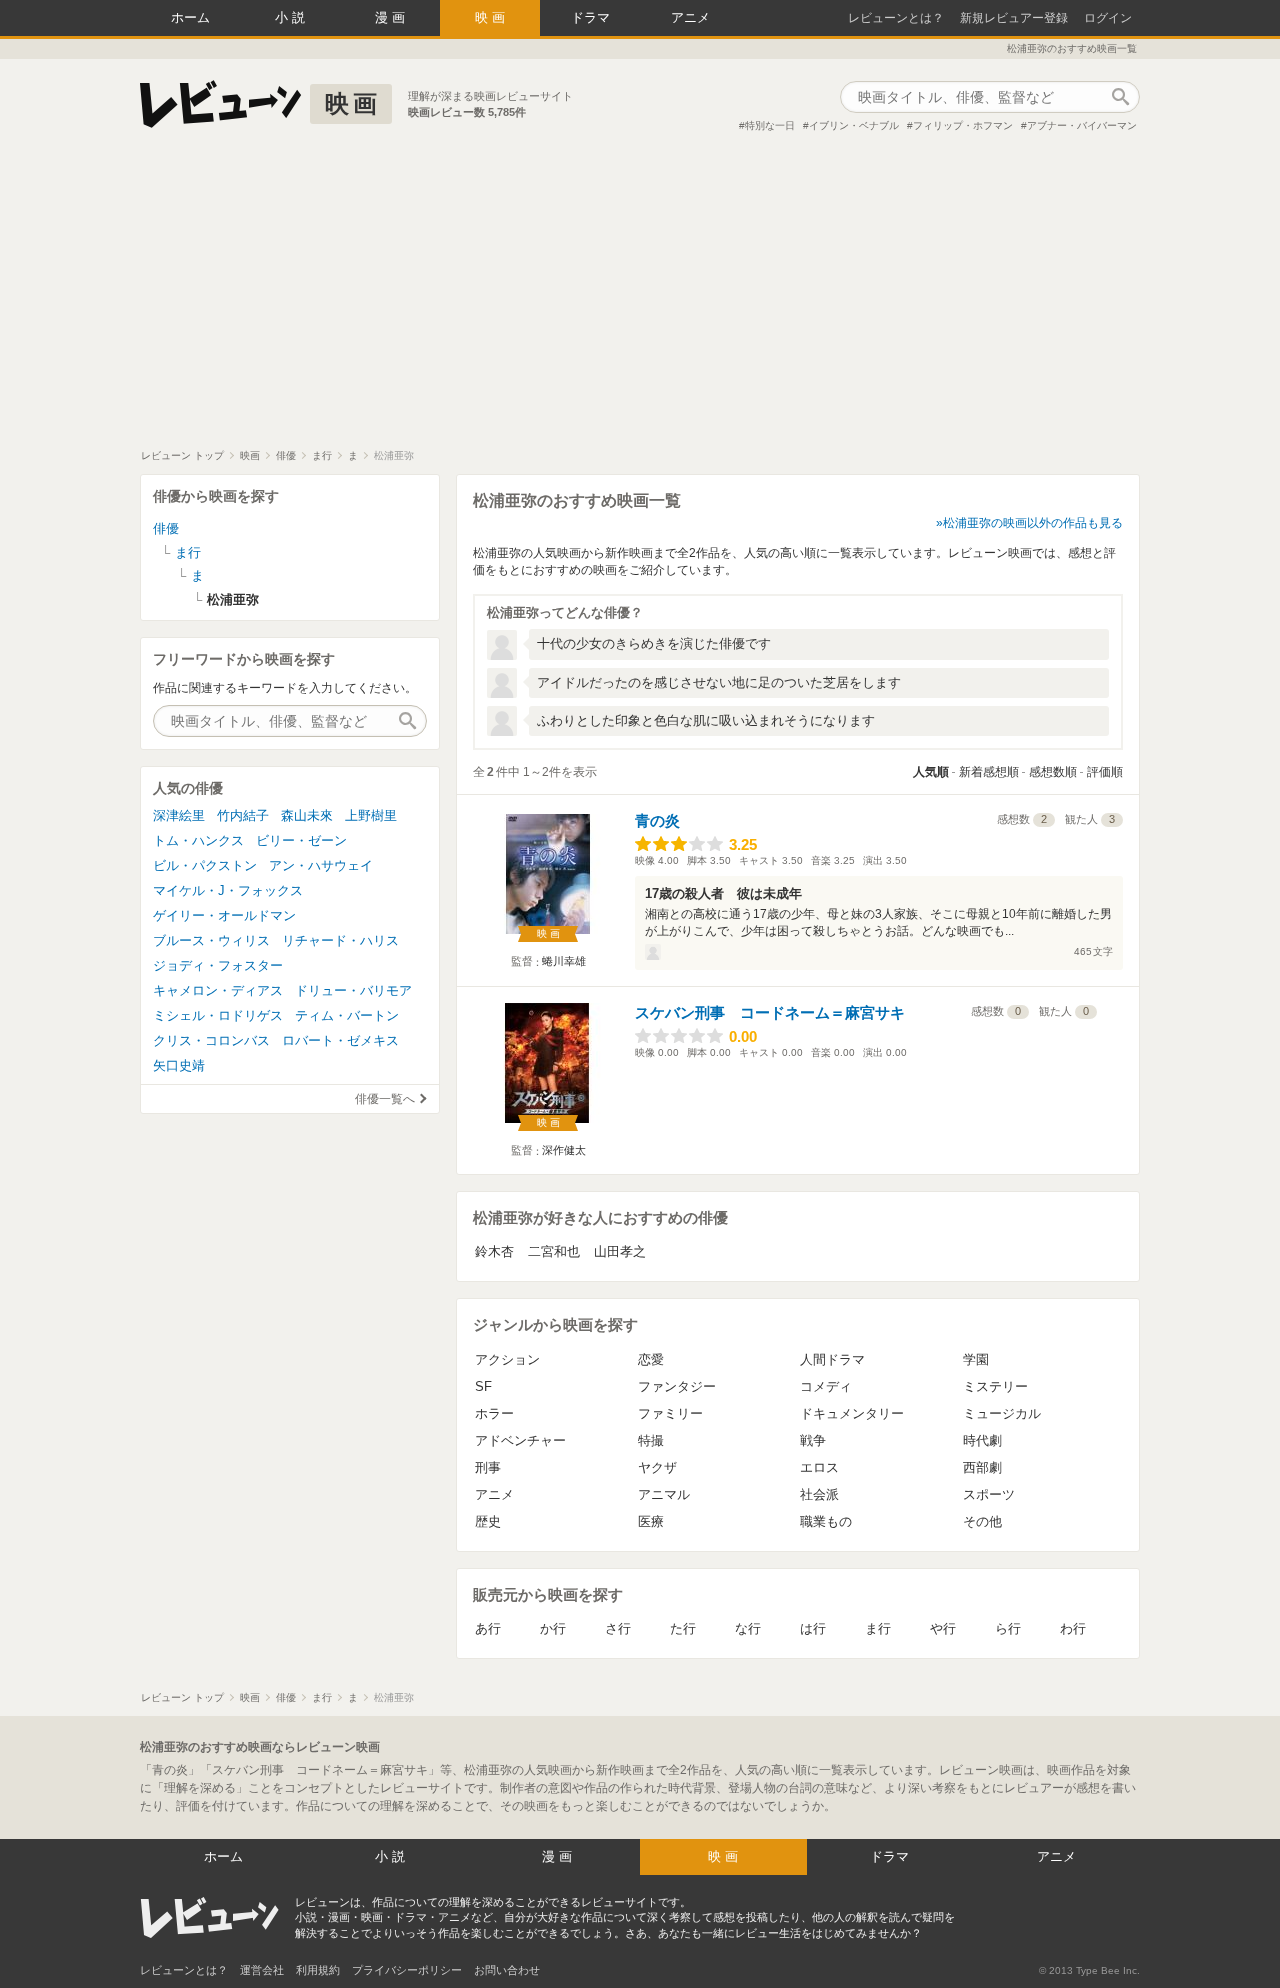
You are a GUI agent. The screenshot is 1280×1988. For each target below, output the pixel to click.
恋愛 (651, 1359)
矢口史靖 (179, 1065)
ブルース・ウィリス (211, 940)
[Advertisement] (640, 299)
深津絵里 (179, 815)
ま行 (878, 1628)
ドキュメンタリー (852, 1413)
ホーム (190, 17)
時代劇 (982, 1440)
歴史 (488, 1521)
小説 (292, 17)
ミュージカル (1002, 1413)
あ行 (488, 1628)
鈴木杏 (494, 1251)
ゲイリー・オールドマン (224, 915)
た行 (683, 1628)
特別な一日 (770, 125)
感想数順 (1053, 772)
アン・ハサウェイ (321, 865)
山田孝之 (620, 1251)
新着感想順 (989, 772)
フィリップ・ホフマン (963, 125)
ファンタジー (677, 1386)
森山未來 (307, 815)
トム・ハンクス (198, 840)
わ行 (1073, 1628)
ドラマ (590, 17)
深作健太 (564, 1150)
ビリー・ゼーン (301, 840)
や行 (943, 1628)
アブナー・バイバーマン (1082, 125)
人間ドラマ (832, 1359)
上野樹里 (371, 815)
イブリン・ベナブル (854, 125)
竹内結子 (243, 815)
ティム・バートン (347, 1015)
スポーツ (989, 1494)
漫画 (392, 17)
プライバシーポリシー (407, 1970)
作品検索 (1120, 97)
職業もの (826, 1521)
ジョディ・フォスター (218, 965)
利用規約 (318, 1970)
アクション (507, 1359)
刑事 (488, 1467)
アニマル (664, 1494)
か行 (553, 1628)
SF (483, 1386)
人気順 (931, 772)
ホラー (494, 1413)
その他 (982, 1521)
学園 (976, 1359)
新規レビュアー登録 (1014, 18)
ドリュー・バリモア (353, 990)
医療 (651, 1521)
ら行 (1008, 1628)
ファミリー (670, 1413)
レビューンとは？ (896, 18)
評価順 (1105, 772)
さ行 (618, 1628)
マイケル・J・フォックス (228, 890)
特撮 (651, 1440)
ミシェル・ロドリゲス (218, 1015)
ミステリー (995, 1386)
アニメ (690, 17)
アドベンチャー (520, 1440)
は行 (813, 1628)
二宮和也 (554, 1251)
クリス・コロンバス (211, 1040)
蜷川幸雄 (564, 961)
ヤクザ (657, 1467)
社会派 (819, 1494)
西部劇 (982, 1467)
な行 (748, 1628)
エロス (819, 1467)
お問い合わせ (507, 1970)
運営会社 (262, 1970)
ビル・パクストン (205, 865)
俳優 (166, 528)
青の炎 (657, 820)
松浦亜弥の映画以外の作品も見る (1033, 523)
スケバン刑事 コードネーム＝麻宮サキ (770, 1012)
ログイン (1108, 18)
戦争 (813, 1440)
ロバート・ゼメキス (340, 1040)
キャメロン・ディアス (218, 990)
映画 (492, 17)
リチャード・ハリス (340, 940)
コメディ (826, 1386)
